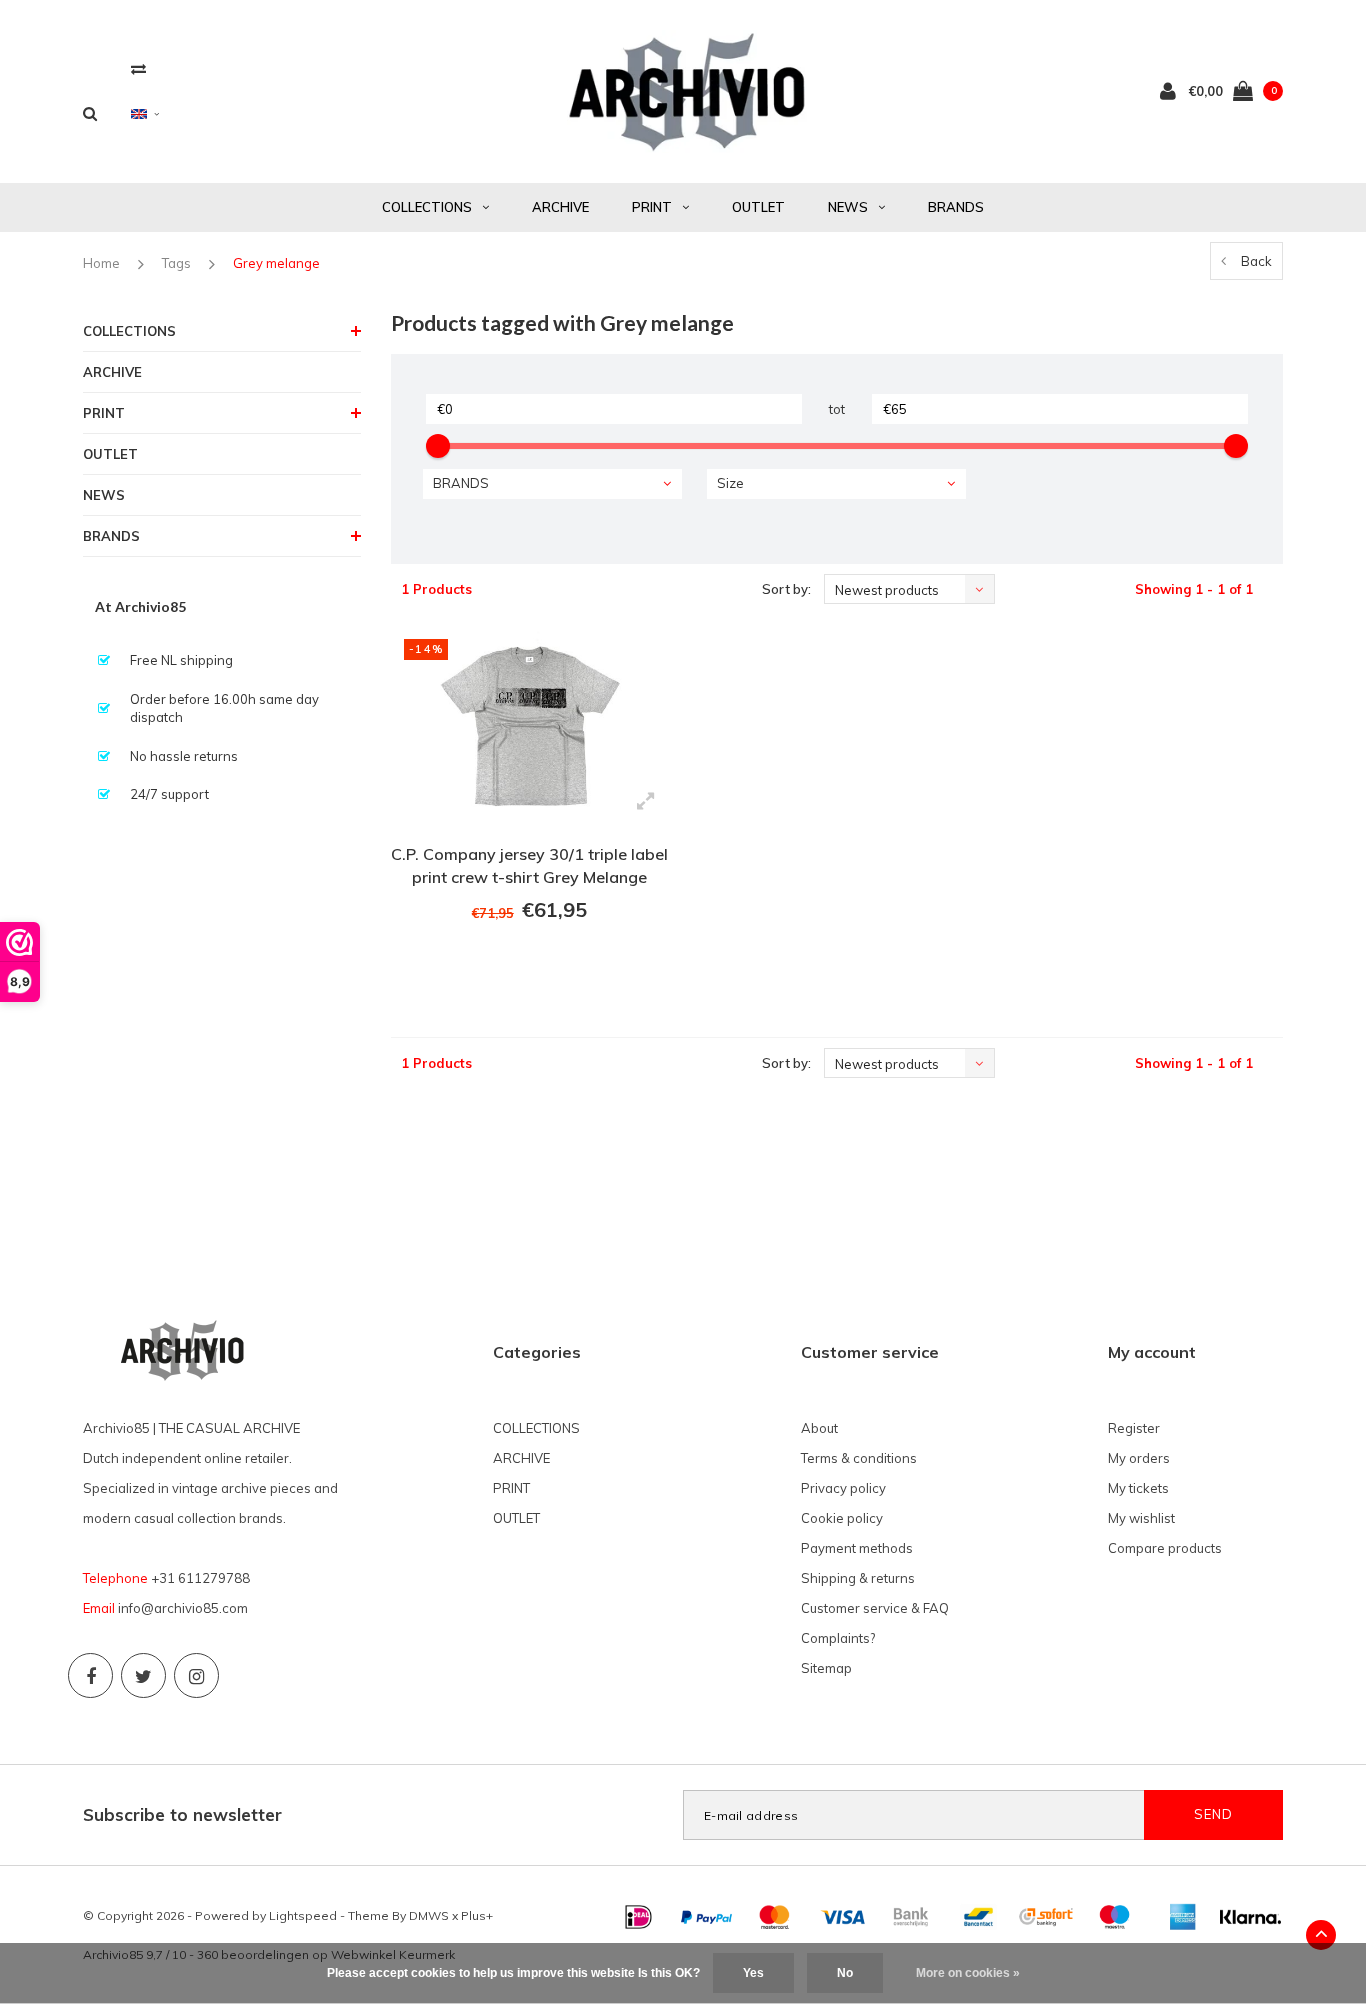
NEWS (848, 207)
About (819, 1428)
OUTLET (758, 207)
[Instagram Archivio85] (196, 1675)
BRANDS (956, 207)
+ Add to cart (517, 965)
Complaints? (838, 1638)
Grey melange (276, 263)
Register (1134, 1428)
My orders (1139, 1458)
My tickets (1138, 1488)
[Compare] (138, 68)
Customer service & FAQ (875, 1608)
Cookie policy (842, 1518)
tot (837, 409)
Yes (753, 1973)
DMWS (429, 1915)
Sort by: (786, 589)
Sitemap (826, 1668)
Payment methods (857, 1548)
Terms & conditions (859, 1458)
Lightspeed (303, 1915)
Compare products (1165, 1548)
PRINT (652, 207)
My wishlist (1141, 1518)
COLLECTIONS (427, 207)
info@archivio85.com (183, 1608)
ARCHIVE (560, 207)
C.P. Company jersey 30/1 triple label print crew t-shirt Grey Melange (529, 865)
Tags (176, 263)
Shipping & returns (858, 1578)
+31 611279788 (200, 1578)
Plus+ (477, 1915)
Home (101, 263)
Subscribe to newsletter (182, 1814)
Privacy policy (843, 1488)
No (845, 1973)
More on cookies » (968, 1973)
